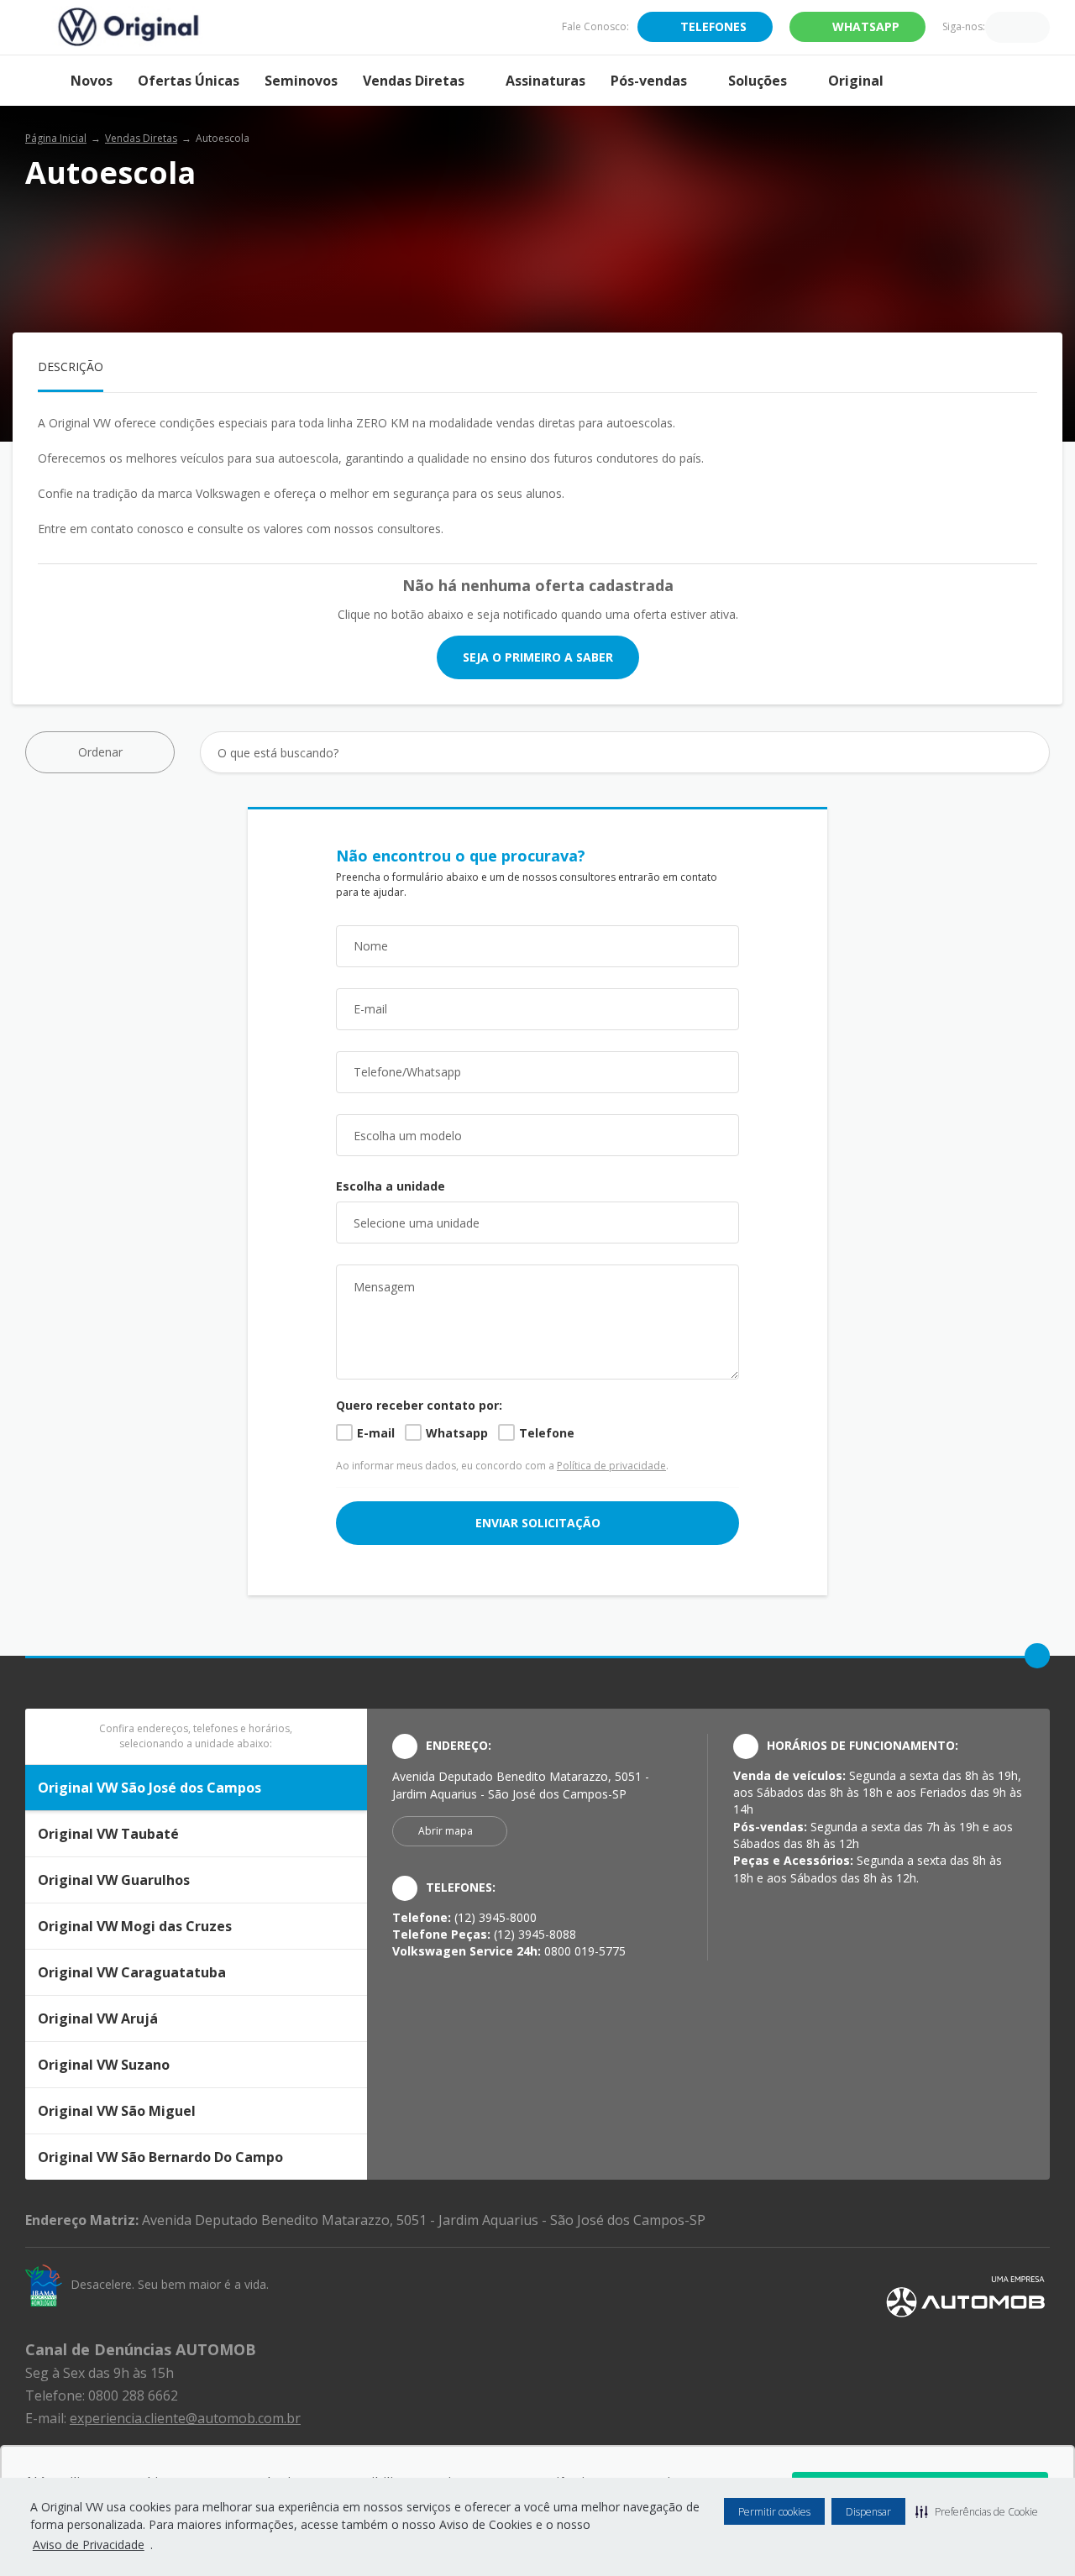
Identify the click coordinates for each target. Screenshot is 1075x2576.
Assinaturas (545, 81)
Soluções (758, 81)
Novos (92, 81)
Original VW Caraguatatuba (132, 1972)
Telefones (713, 26)
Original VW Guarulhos (114, 1880)
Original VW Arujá (98, 2018)
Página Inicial (56, 138)
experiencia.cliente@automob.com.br (185, 2418)
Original (856, 81)
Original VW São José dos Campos (149, 1788)
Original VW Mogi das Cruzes (135, 1926)
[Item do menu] (42, 81)
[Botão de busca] (1028, 753)
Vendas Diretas (414, 81)
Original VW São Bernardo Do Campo (160, 2157)
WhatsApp (866, 26)
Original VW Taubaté (108, 1834)
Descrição (71, 367)
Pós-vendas (649, 81)
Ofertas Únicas (189, 81)
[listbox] (537, 1223)
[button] (977, 2511)
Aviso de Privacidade (89, 2545)
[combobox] (537, 1135)
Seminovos (301, 81)
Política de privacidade (611, 1466)
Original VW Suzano (104, 2065)
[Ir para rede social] (997, 27)
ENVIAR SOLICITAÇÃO (538, 1523)
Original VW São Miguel (117, 2111)
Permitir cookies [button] (774, 2512)
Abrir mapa (446, 1831)
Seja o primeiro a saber (538, 657)
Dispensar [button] (868, 2512)
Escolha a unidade (391, 1186)
